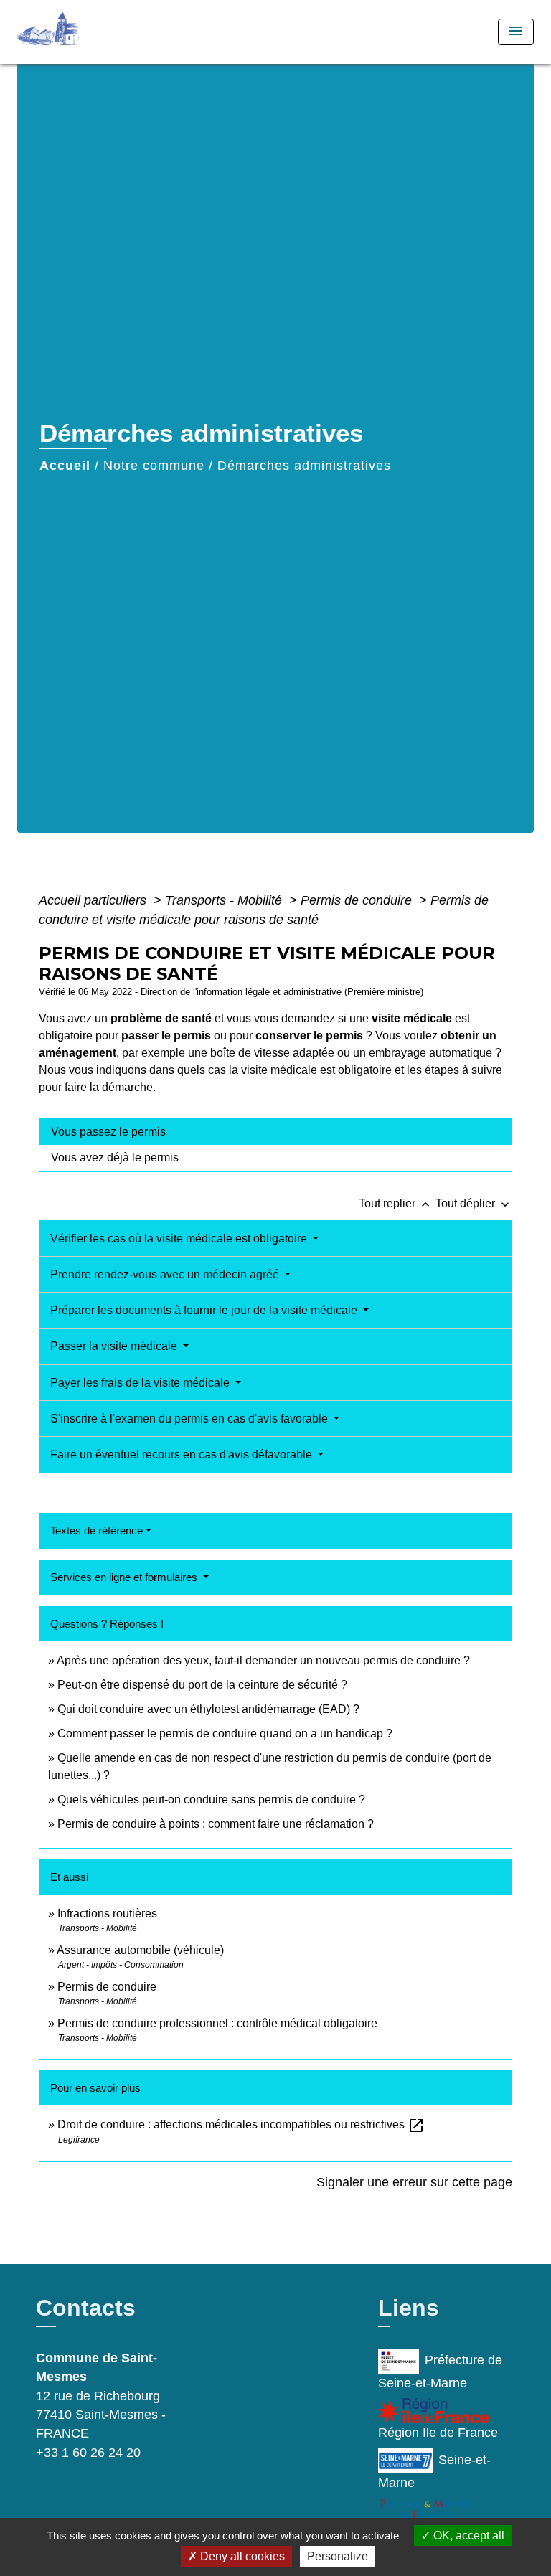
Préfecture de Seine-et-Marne (440, 2372)
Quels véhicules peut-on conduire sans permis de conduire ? (211, 1799)
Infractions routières (107, 1914)
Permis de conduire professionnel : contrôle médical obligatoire (217, 2023)
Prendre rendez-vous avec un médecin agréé (166, 1274)
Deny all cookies (241, 2556)
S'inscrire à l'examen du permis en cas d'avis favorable (190, 1419)
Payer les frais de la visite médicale (141, 1383)
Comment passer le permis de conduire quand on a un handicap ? (225, 1733)
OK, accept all (467, 2535)
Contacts (86, 2308)
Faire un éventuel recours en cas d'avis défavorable (183, 1454)
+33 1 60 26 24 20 (88, 2453)
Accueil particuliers (94, 900)
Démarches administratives (304, 466)
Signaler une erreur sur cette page (414, 2182)
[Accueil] (71, 32)
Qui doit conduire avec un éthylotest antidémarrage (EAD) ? (208, 1709)
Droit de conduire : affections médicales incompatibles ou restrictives (241, 2124)
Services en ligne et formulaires (125, 1577)
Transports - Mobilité (225, 900)
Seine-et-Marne (434, 2471)
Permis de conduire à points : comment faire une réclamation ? (216, 1824)
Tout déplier (474, 1203)
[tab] (275, 1131)
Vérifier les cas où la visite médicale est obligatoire (180, 1239)
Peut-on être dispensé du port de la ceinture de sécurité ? (202, 1685)
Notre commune (154, 466)
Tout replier (396, 1203)
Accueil (65, 466)
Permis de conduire (358, 900)
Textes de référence (96, 1530)
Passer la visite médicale (115, 1346)
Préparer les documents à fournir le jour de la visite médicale (205, 1310)
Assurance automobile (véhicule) (140, 1950)
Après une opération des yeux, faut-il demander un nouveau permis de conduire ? (263, 1660)
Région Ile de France (438, 2433)
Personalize (338, 2556)
